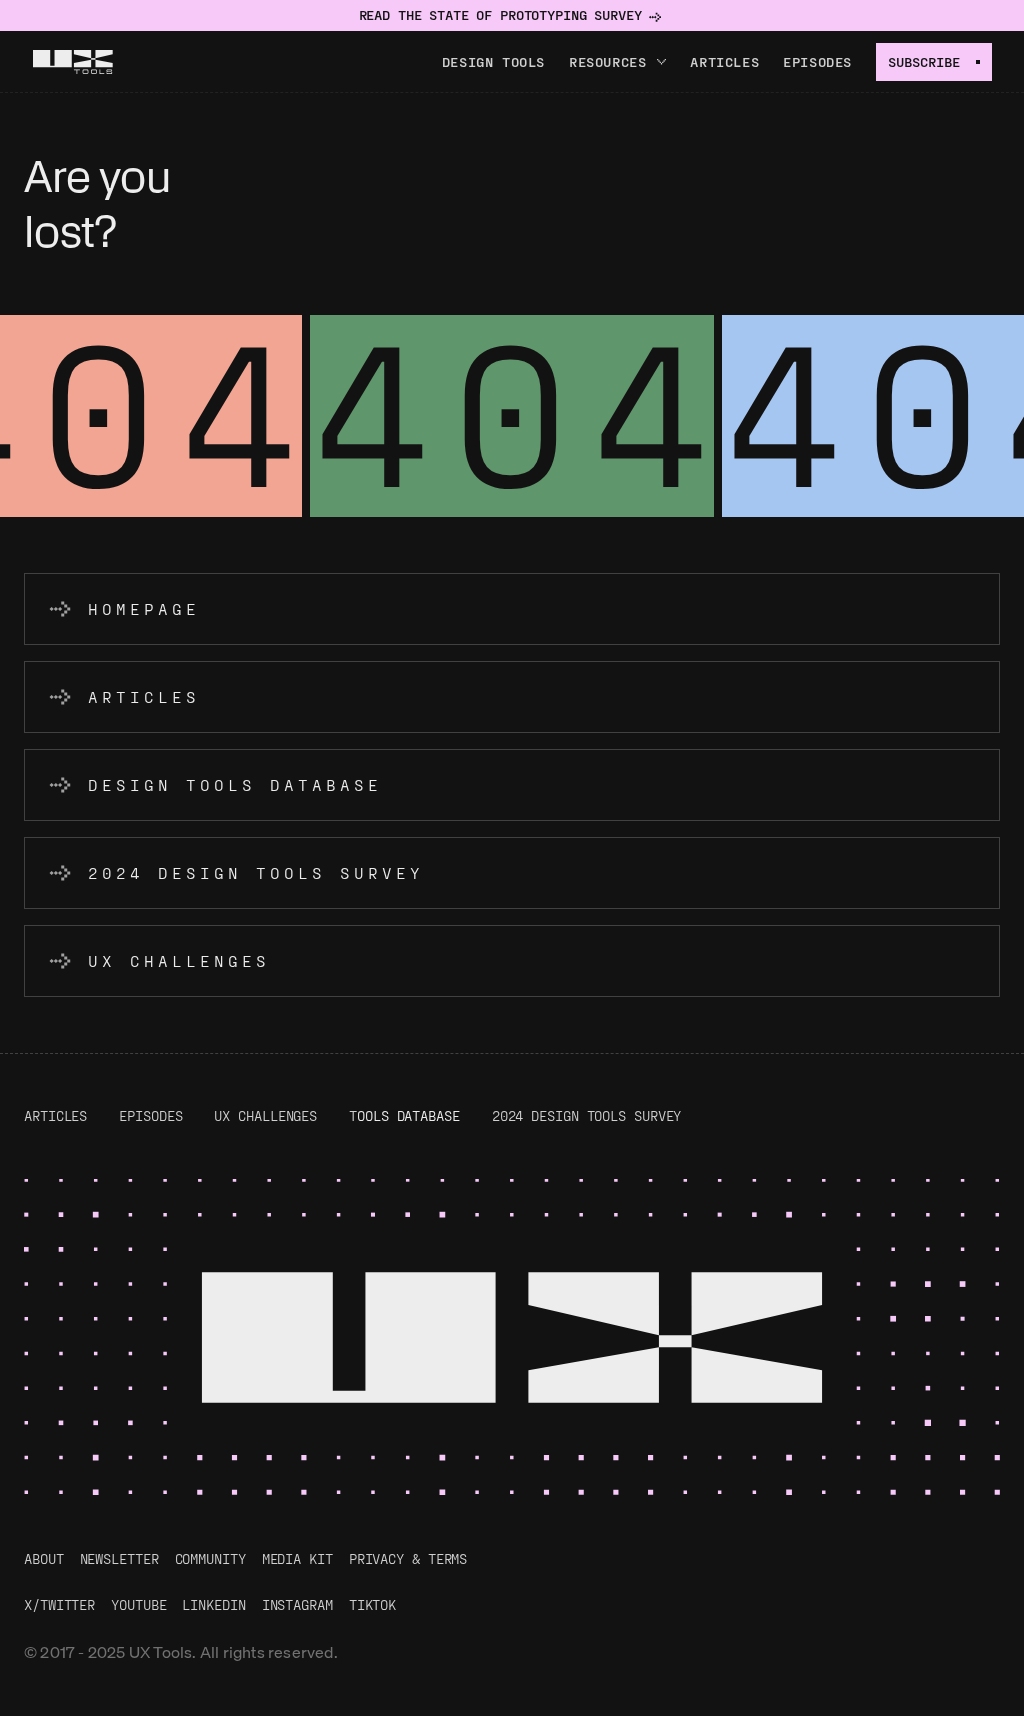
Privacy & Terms (408, 1558)
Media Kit (297, 1558)
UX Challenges (265, 1115)
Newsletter (119, 1558)
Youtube (138, 1604)
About (44, 1558)
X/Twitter (59, 1604)
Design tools (493, 61)
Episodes (817, 61)
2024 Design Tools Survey (587, 1115)
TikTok (372, 1604)
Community (210, 1558)
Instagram (297, 1604)
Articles (724, 61)
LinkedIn (213, 1604)
